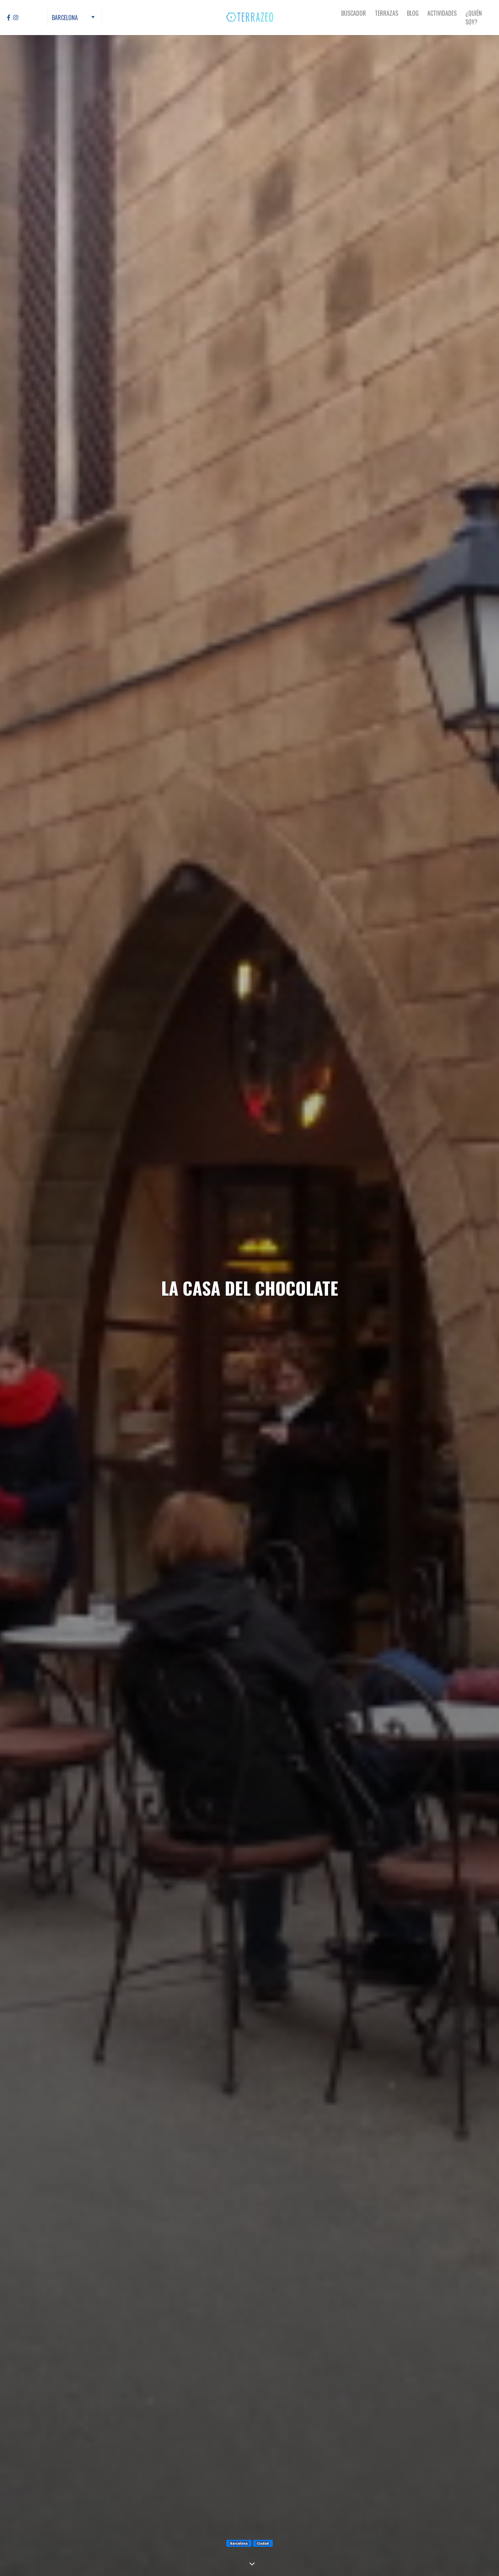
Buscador (354, 13)
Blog (413, 13)
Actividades (442, 13)
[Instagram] (16, 18)
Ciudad (263, 2543)
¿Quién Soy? (474, 18)
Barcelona (239, 2543)
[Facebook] (9, 18)
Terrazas (386, 13)
